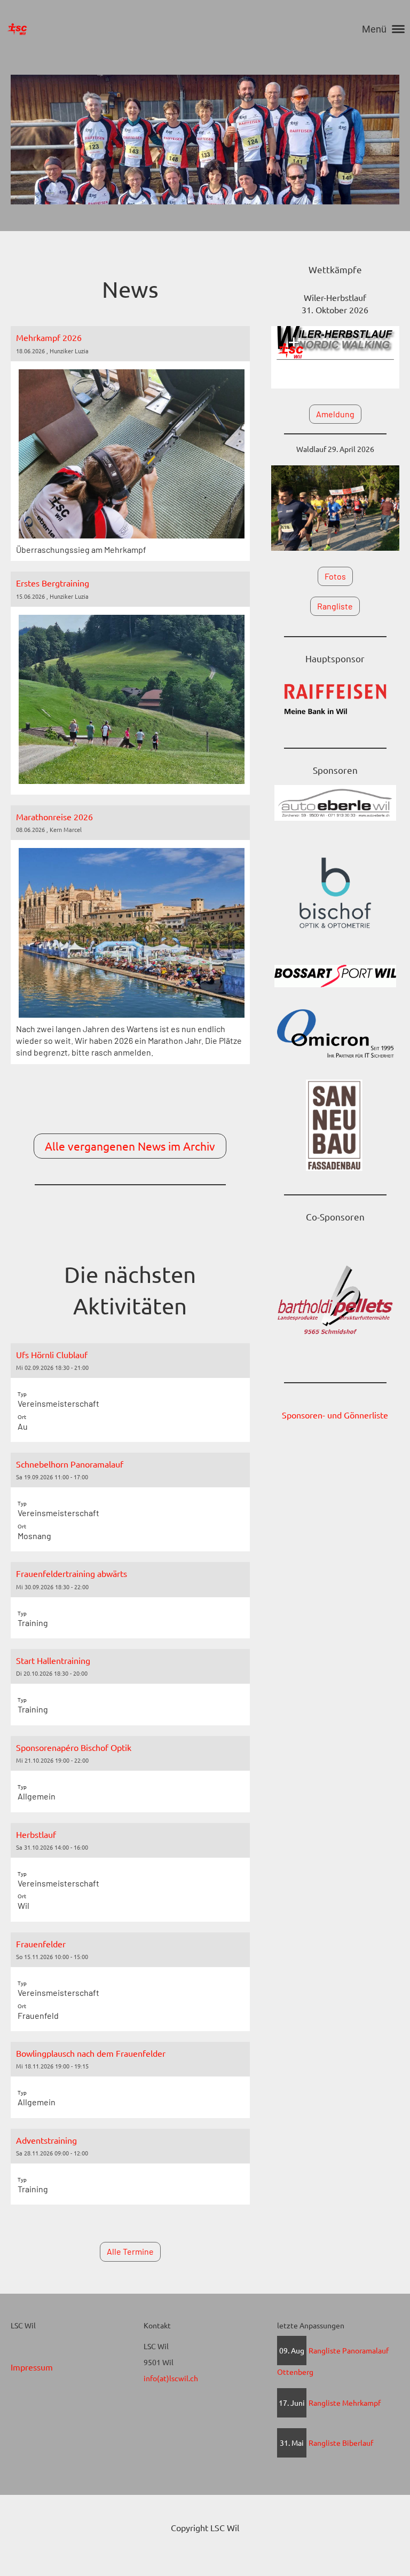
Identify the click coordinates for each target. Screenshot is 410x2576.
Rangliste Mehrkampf (345, 2403)
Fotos (335, 576)
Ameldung (335, 414)
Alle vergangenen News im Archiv (130, 1146)
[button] (130, 1393)
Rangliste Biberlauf (341, 2443)
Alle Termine (130, 2251)
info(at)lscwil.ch (171, 2378)
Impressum (32, 2367)
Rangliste (335, 606)
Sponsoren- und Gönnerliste (335, 1415)
